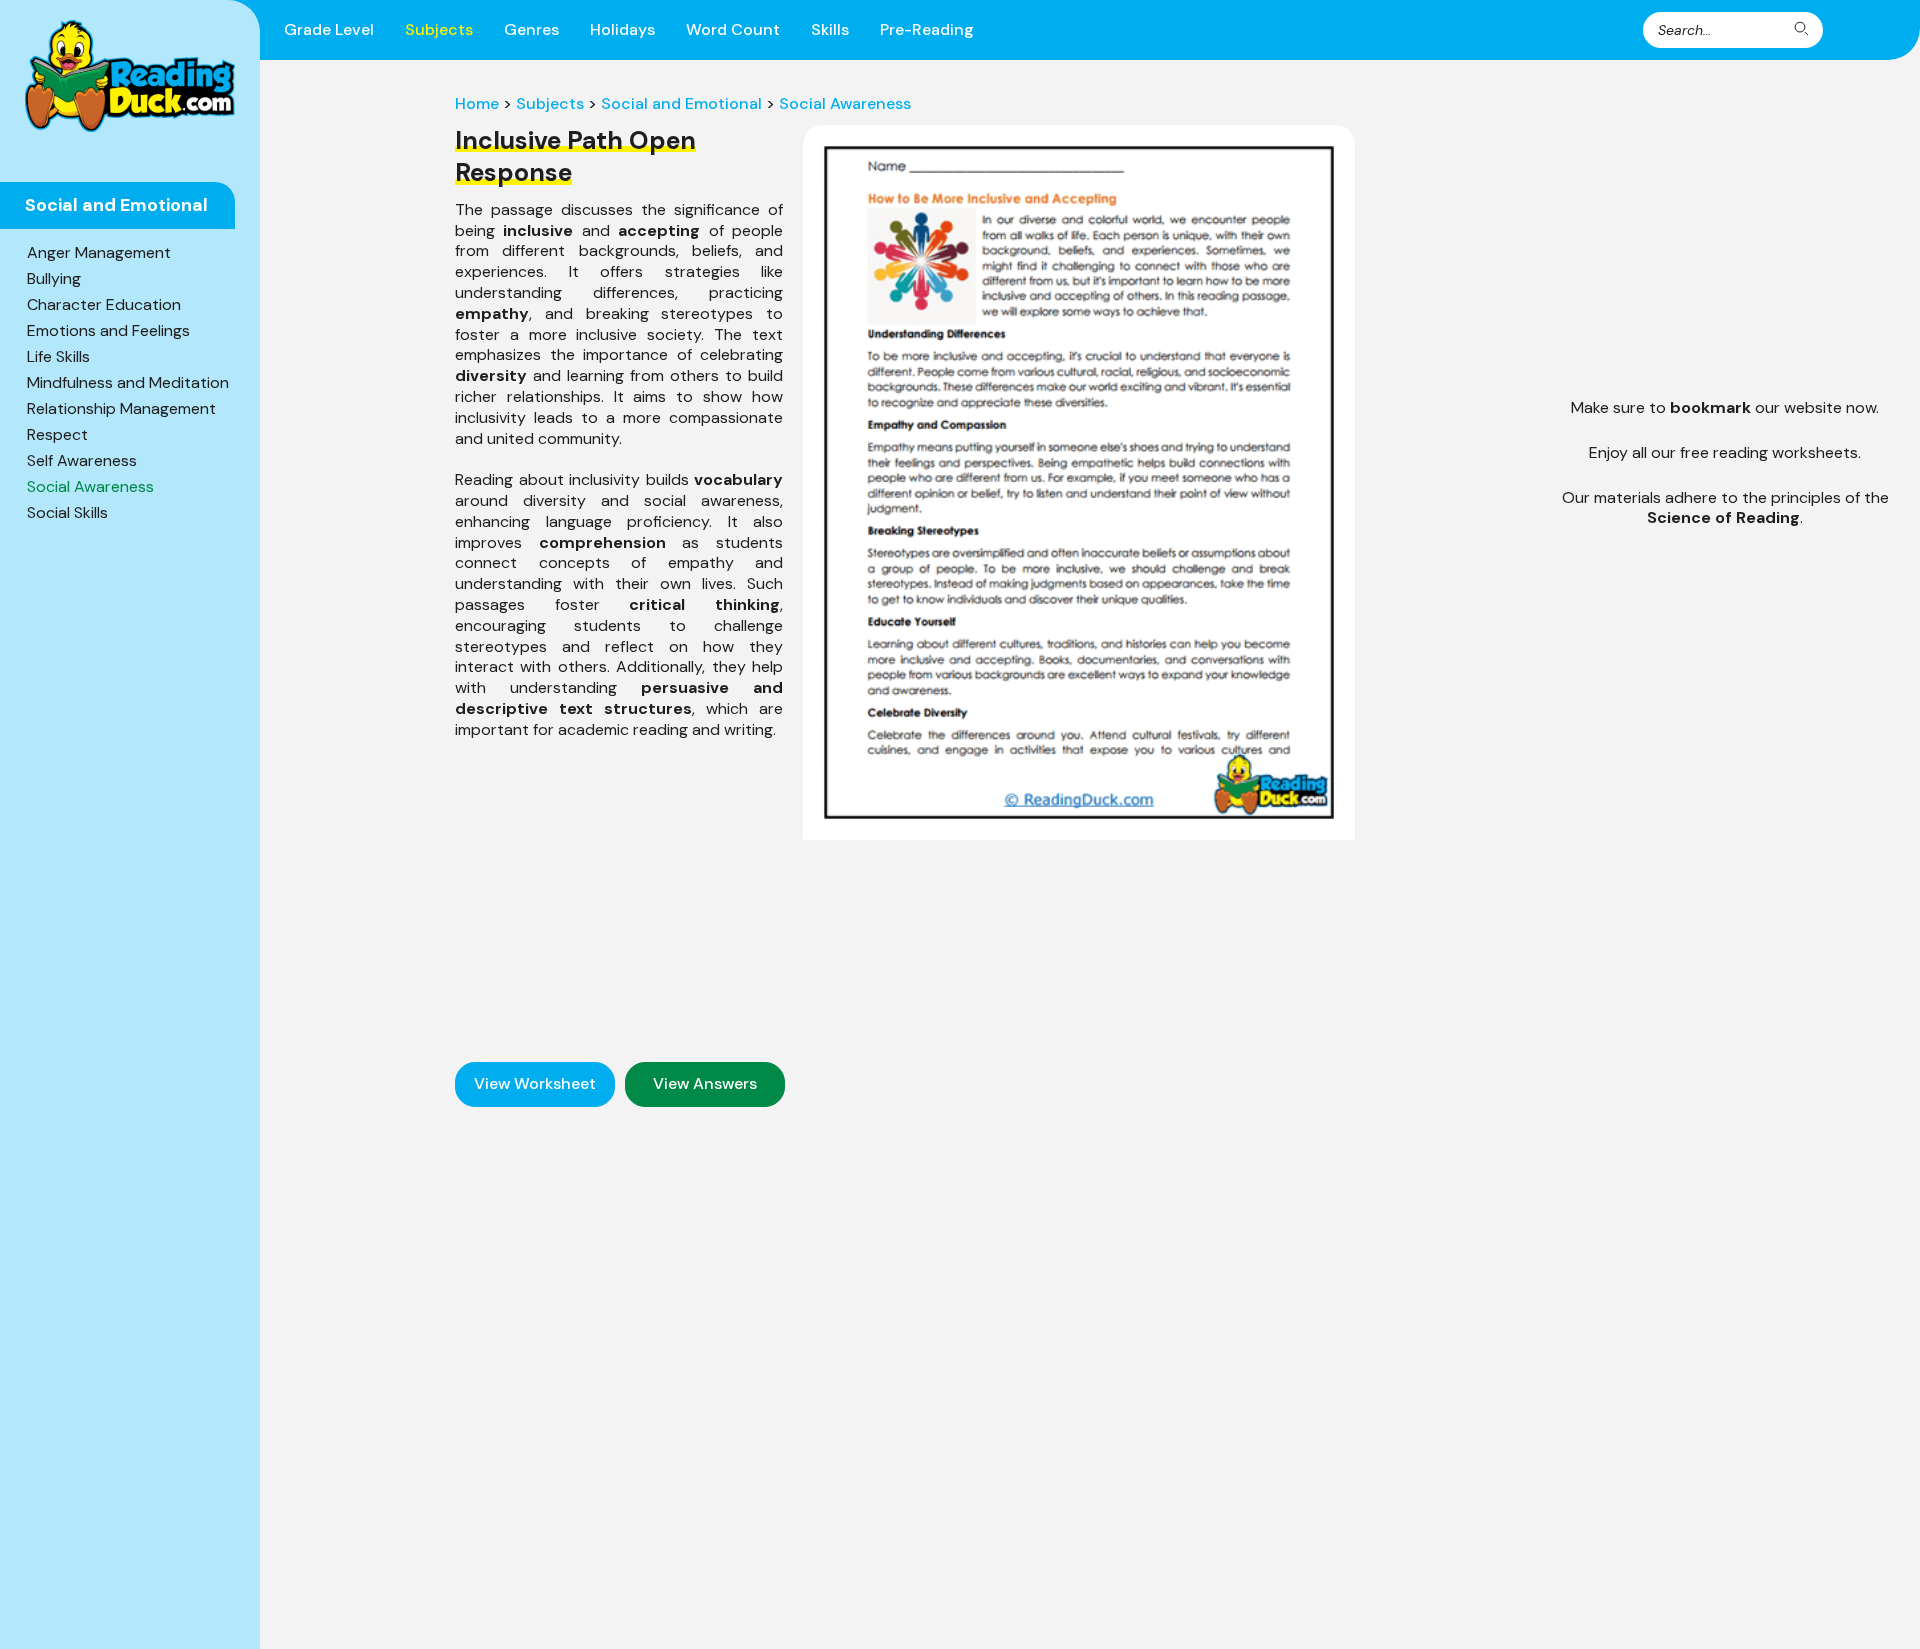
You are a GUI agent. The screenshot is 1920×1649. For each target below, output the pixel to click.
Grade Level (329, 29)
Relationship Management (121, 408)
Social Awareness (90, 486)
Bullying (54, 278)
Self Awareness (82, 460)
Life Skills (58, 356)
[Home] (130, 76)
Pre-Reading (927, 29)
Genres (531, 29)
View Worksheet (535, 1083)
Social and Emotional (681, 103)
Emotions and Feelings (108, 330)
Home (477, 103)
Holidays (622, 29)
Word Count (733, 29)
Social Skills (67, 512)
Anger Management (99, 252)
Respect (57, 434)
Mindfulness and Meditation (128, 382)
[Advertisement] (619, 890)
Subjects (439, 29)
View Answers (705, 1083)
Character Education (104, 304)
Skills (830, 29)
